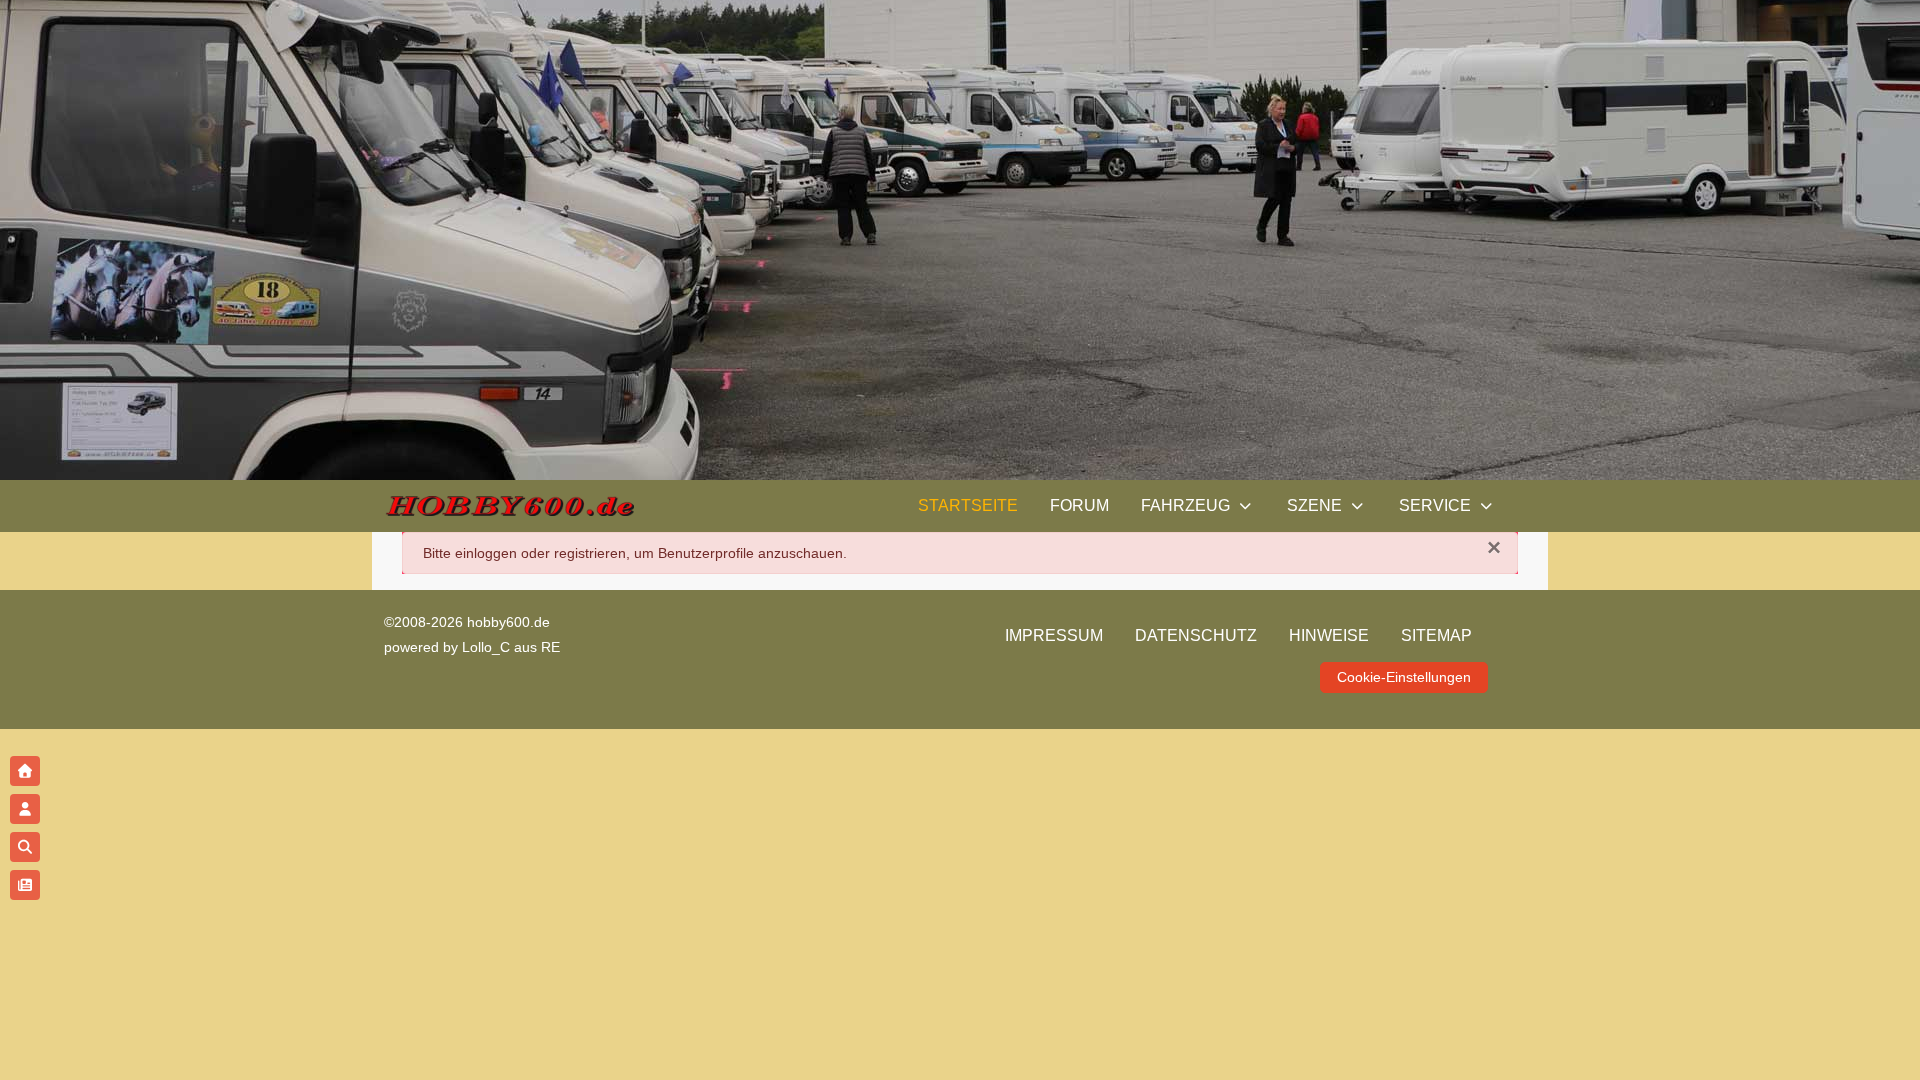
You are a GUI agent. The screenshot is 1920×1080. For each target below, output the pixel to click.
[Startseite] (25, 771)
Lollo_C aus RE (511, 647)
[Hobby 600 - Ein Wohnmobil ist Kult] (509, 506)
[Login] (25, 809)
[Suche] (25, 847)
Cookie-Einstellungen (1404, 677)
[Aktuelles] (25, 885)
